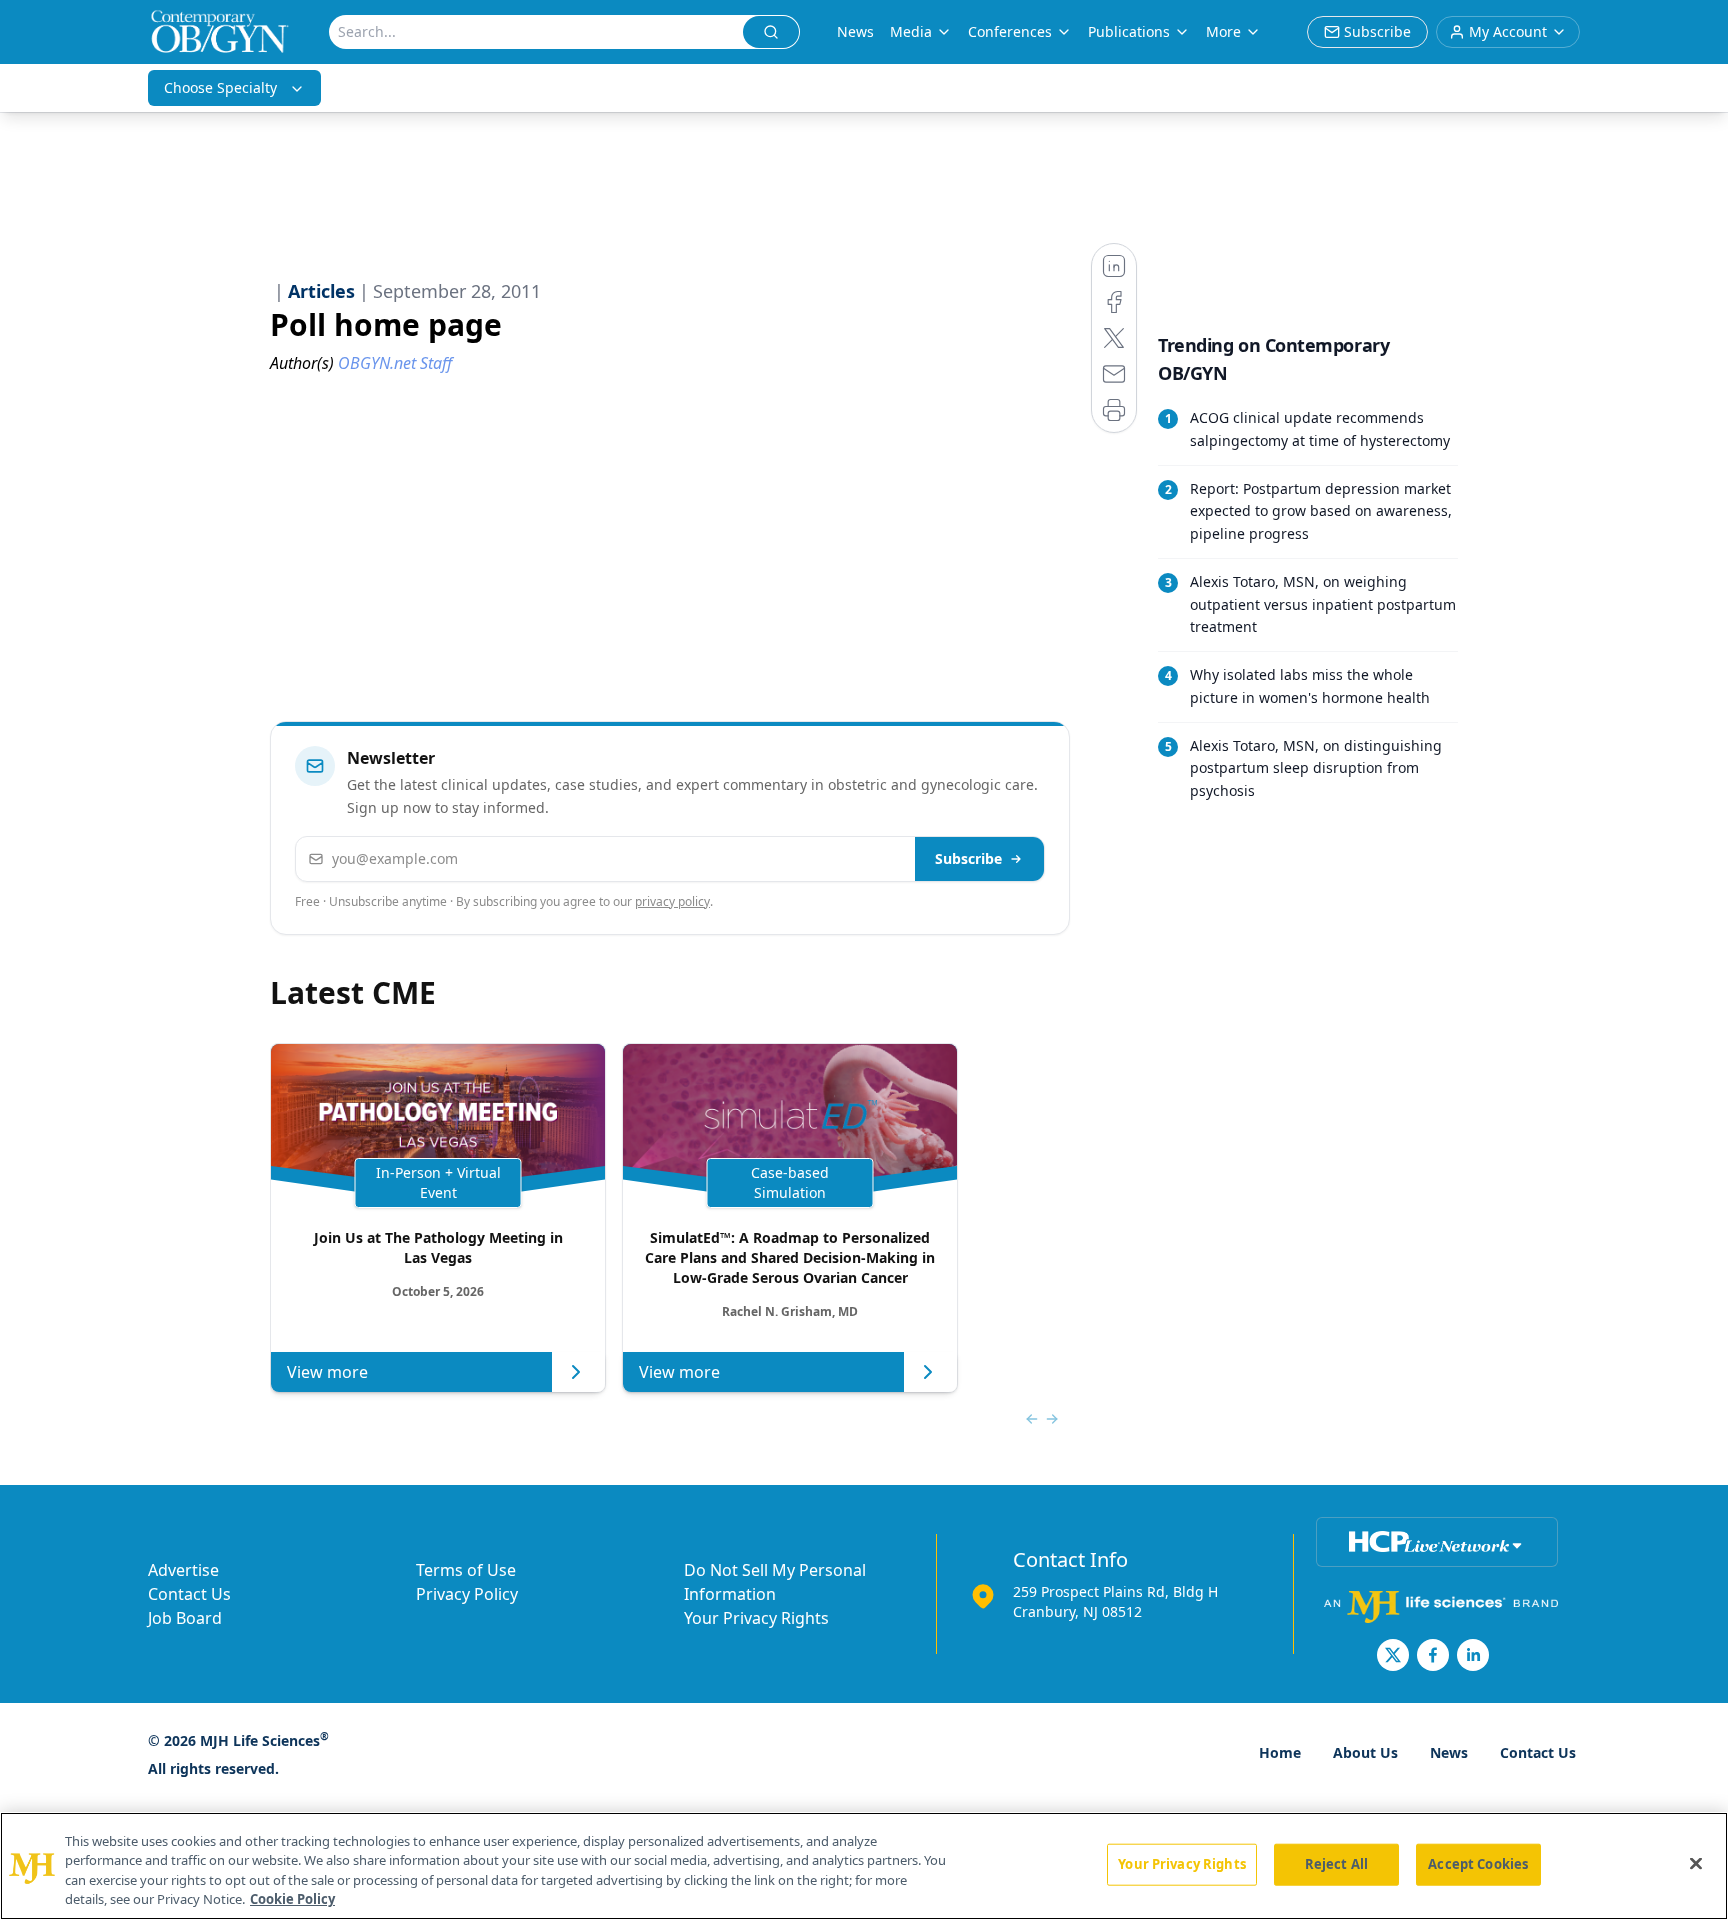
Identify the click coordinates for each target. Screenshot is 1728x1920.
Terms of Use (466, 1570)
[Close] (1696, 1863)
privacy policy (672, 901)
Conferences (1010, 31)
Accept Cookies (1478, 1864)
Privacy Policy (467, 1594)
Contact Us (189, 1594)
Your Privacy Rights (756, 1618)
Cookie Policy (292, 1899)
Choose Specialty (220, 87)
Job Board (185, 1618)
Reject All (1336, 1864)
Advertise (183, 1570)
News (855, 31)
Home (1280, 1752)
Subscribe (968, 858)
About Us (1365, 1752)
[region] (864, 1866)
